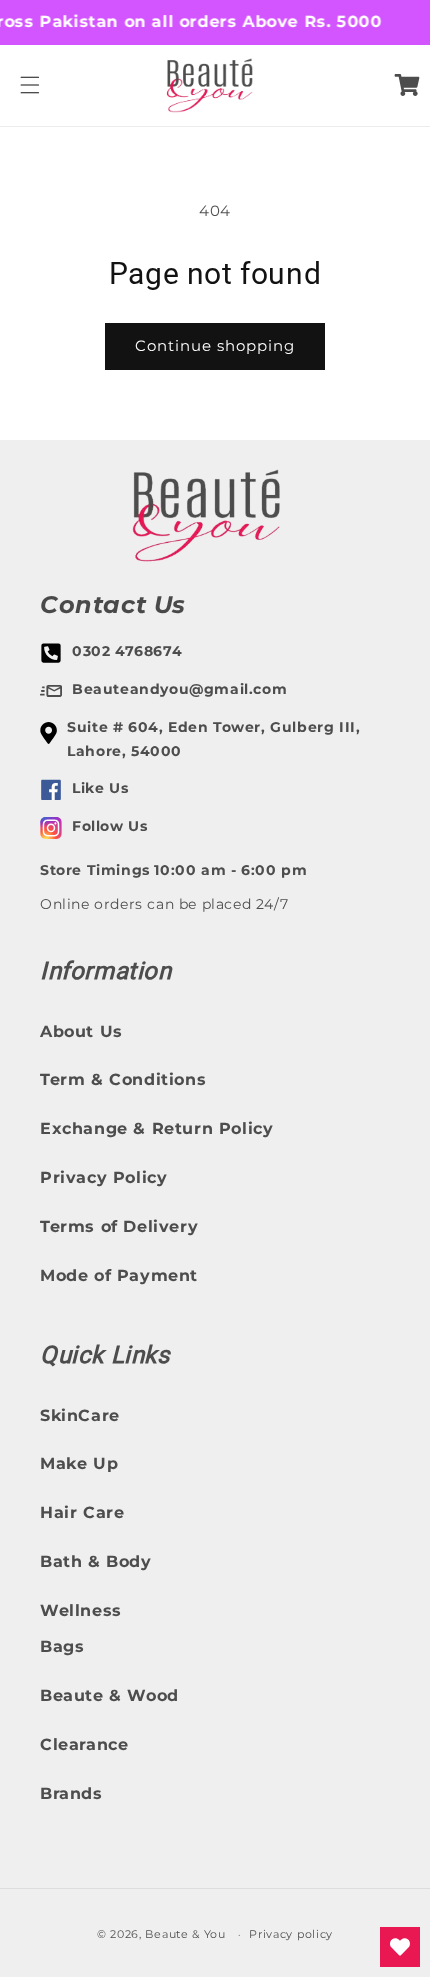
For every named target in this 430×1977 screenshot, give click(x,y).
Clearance (84, 1744)
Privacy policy (291, 1934)
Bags (62, 1646)
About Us (81, 1031)
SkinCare (80, 1415)
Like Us (100, 788)
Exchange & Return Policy (156, 1128)
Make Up (79, 1463)
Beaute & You (185, 1934)
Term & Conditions (123, 1079)
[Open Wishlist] (400, 1947)
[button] (30, 85)
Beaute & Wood (109, 1695)
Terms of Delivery (119, 1226)
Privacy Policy (103, 1177)
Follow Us (109, 826)
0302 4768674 (127, 651)
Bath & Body (96, 1561)
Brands (71, 1793)
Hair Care (82, 1512)
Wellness (81, 1610)
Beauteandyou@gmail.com (179, 689)
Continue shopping (215, 345)
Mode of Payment (119, 1275)
